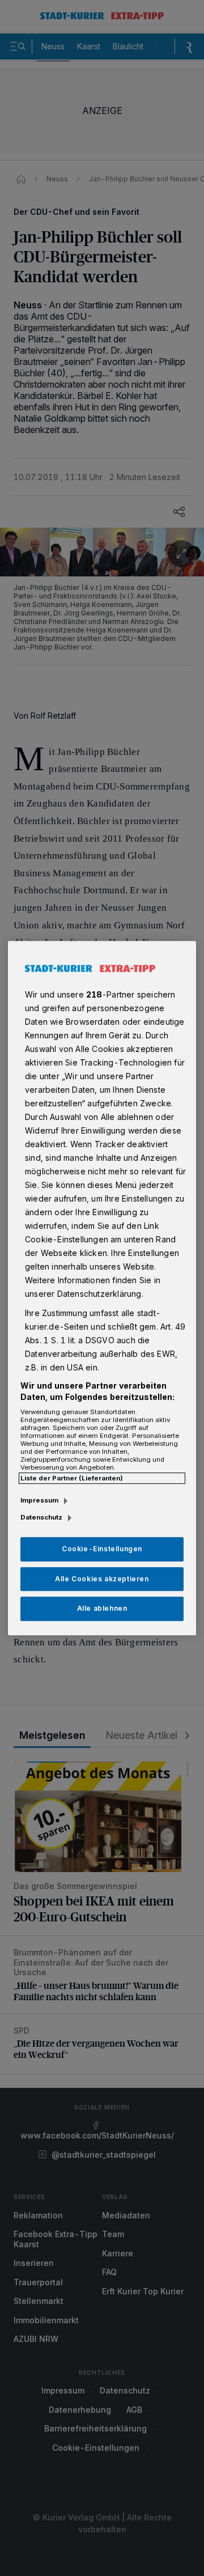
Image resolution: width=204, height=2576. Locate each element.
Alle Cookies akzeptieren (102, 1579)
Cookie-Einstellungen (102, 1549)
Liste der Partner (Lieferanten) (72, 1478)
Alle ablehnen (102, 1609)
